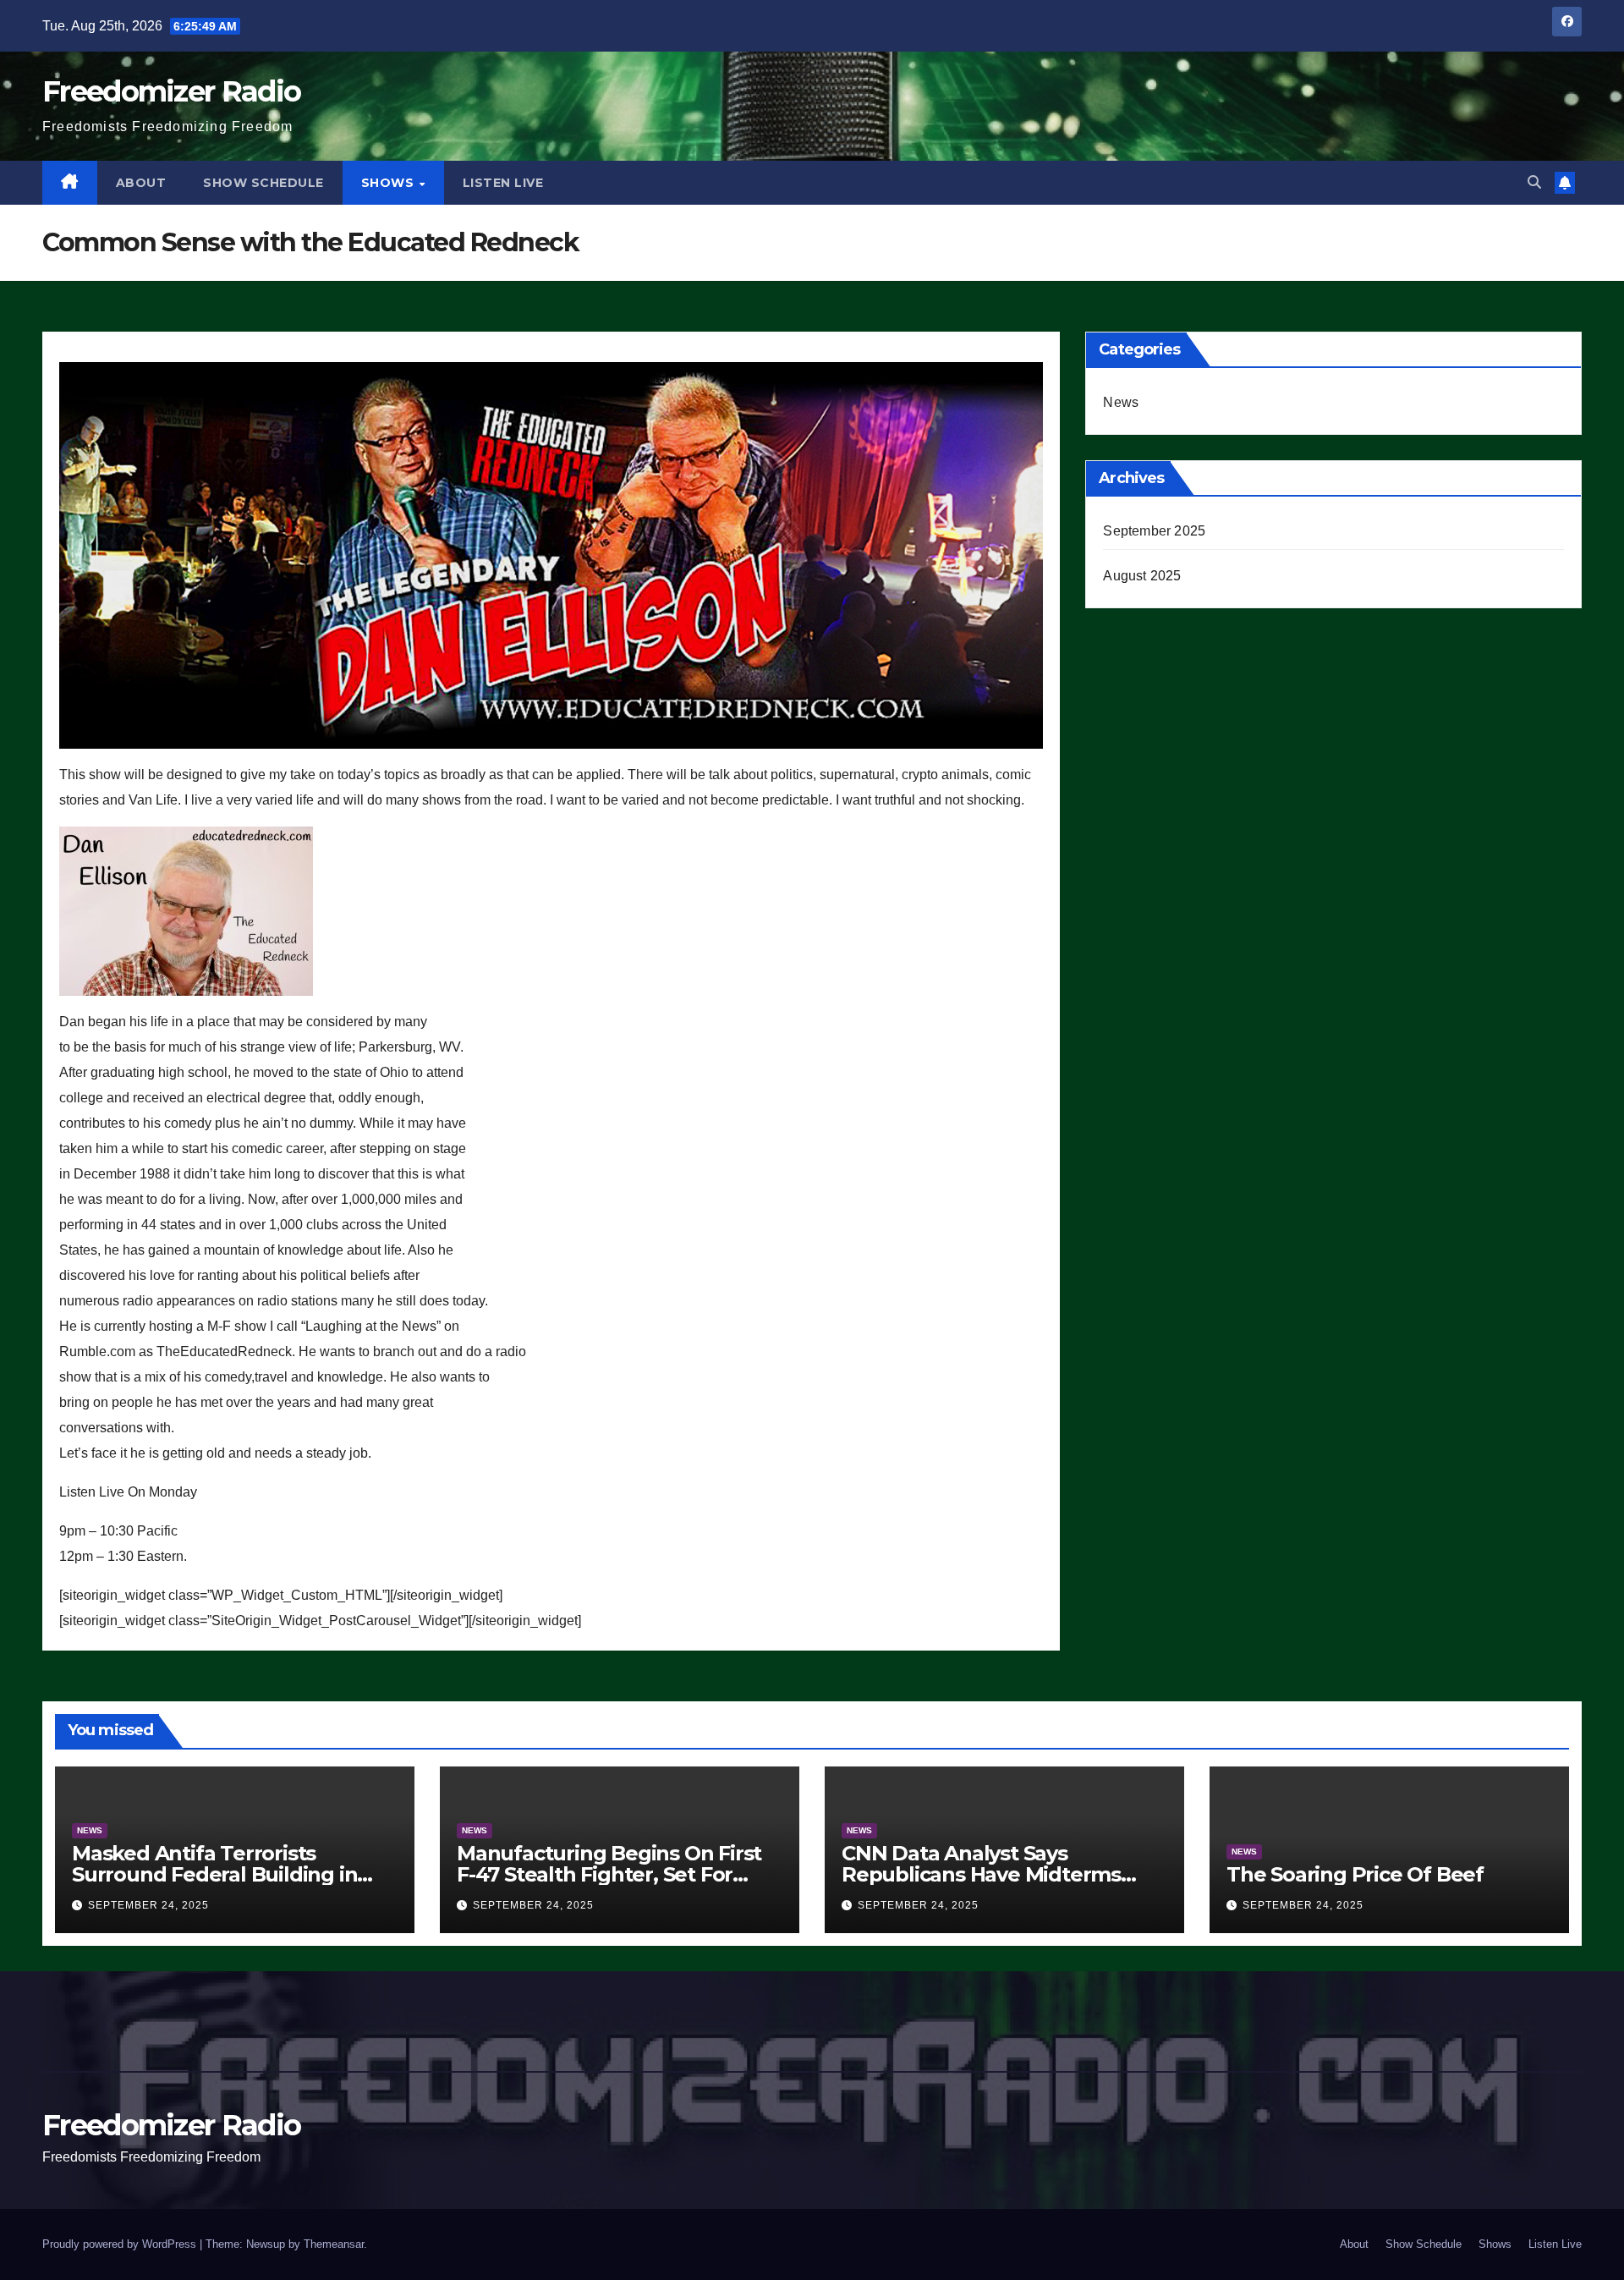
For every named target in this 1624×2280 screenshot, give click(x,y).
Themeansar (334, 2244)
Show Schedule (263, 183)
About (141, 183)
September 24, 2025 (148, 1905)
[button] (1534, 182)
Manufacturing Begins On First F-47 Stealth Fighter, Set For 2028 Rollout (609, 1874)
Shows (390, 183)
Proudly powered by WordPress (121, 2244)
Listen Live (503, 183)
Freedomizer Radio (171, 91)
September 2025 (1154, 531)
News (1121, 402)
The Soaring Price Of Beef (1355, 1874)
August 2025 (1142, 576)
